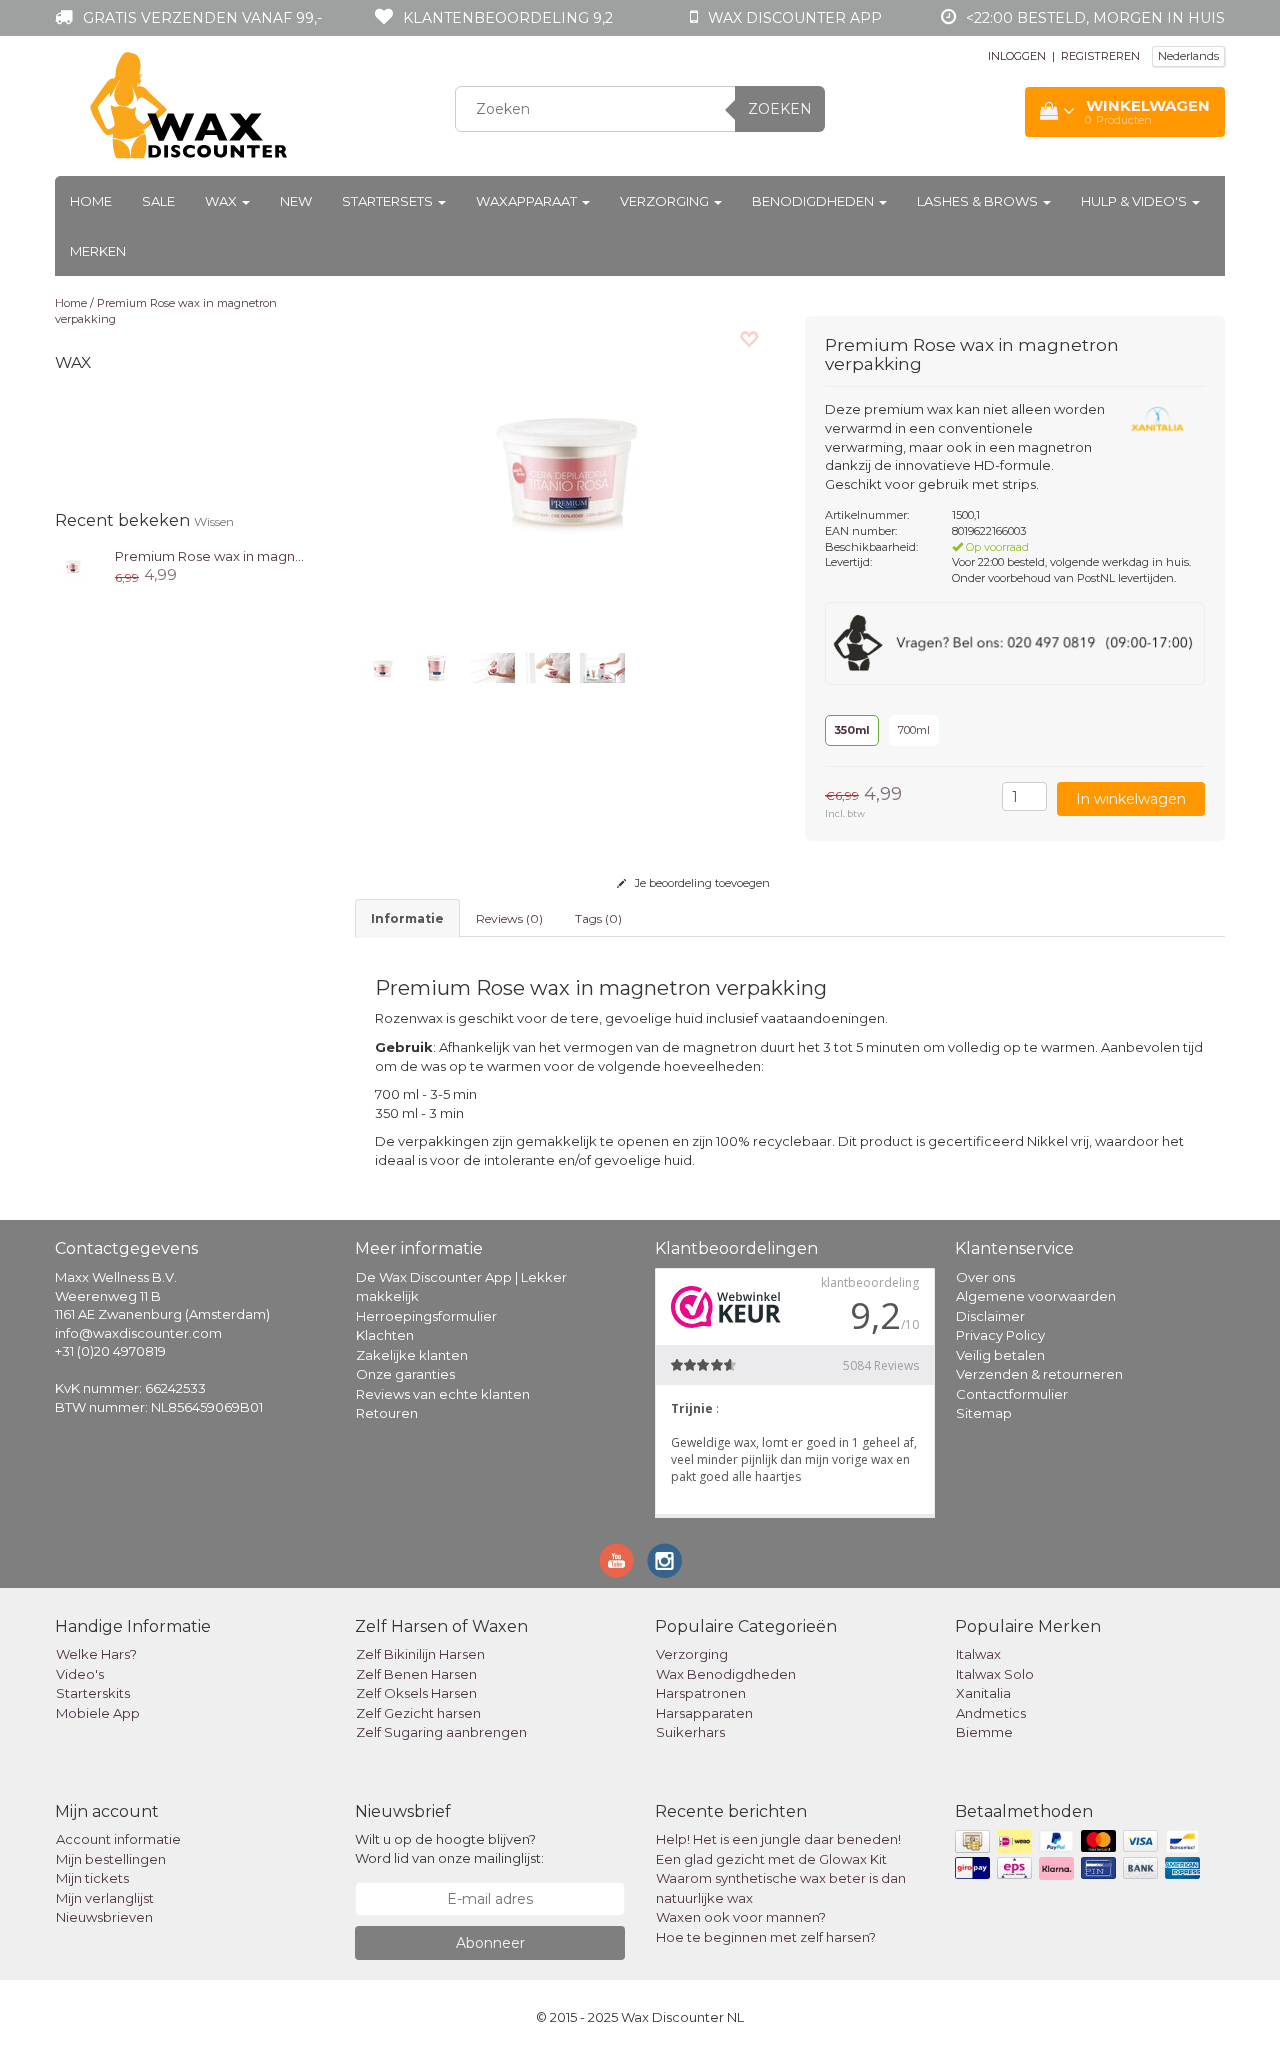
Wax (222, 201)
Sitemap (984, 1413)
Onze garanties (405, 1374)
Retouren (387, 1413)
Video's (80, 1674)
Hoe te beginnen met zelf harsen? (766, 1937)
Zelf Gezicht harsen (418, 1713)
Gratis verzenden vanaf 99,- (202, 18)
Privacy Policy (1000, 1335)
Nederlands (1188, 56)
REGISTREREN (1100, 56)
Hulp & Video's (1135, 201)
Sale (158, 201)
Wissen (214, 521)
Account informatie (118, 1839)
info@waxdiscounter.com (138, 1333)
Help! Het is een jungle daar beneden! (778, 1839)
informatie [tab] (407, 918)
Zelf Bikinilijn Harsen (420, 1654)
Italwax (978, 1654)
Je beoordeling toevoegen (701, 883)
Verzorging (666, 201)
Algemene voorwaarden (1036, 1296)
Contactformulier (1012, 1394)
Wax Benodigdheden (726, 1674)
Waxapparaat (528, 201)
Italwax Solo (995, 1674)
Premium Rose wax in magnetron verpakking (261, 556)
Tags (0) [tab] (598, 918)
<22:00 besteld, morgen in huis (1095, 18)
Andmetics (991, 1713)
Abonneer (490, 1943)
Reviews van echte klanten (443, 1394)
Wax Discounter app (795, 18)
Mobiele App (98, 1713)
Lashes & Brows (979, 201)
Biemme (984, 1732)
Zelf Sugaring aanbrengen (441, 1732)
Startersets (389, 201)
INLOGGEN (1017, 56)
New (296, 201)
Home (91, 201)
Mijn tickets (92, 1878)
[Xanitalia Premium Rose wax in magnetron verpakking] (72, 565)
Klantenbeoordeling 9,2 (508, 18)
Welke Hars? (96, 1654)
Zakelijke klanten (412, 1355)
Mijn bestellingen (111, 1859)
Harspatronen (701, 1693)
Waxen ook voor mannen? (741, 1917)
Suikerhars (690, 1732)
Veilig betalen (1000, 1355)
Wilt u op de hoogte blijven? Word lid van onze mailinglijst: (449, 1848)
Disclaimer (990, 1316)
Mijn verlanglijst (105, 1898)
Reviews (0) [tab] (509, 918)
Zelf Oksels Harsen (416, 1693)
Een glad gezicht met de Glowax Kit (771, 1859)
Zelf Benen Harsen (416, 1674)
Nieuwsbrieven (104, 1917)
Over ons (985, 1277)
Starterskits (93, 1693)
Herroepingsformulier (426, 1316)
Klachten (385, 1335)
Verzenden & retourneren (1039, 1374)
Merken (98, 251)
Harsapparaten (704, 1713)
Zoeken (780, 109)
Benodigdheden (814, 201)
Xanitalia (983, 1693)
